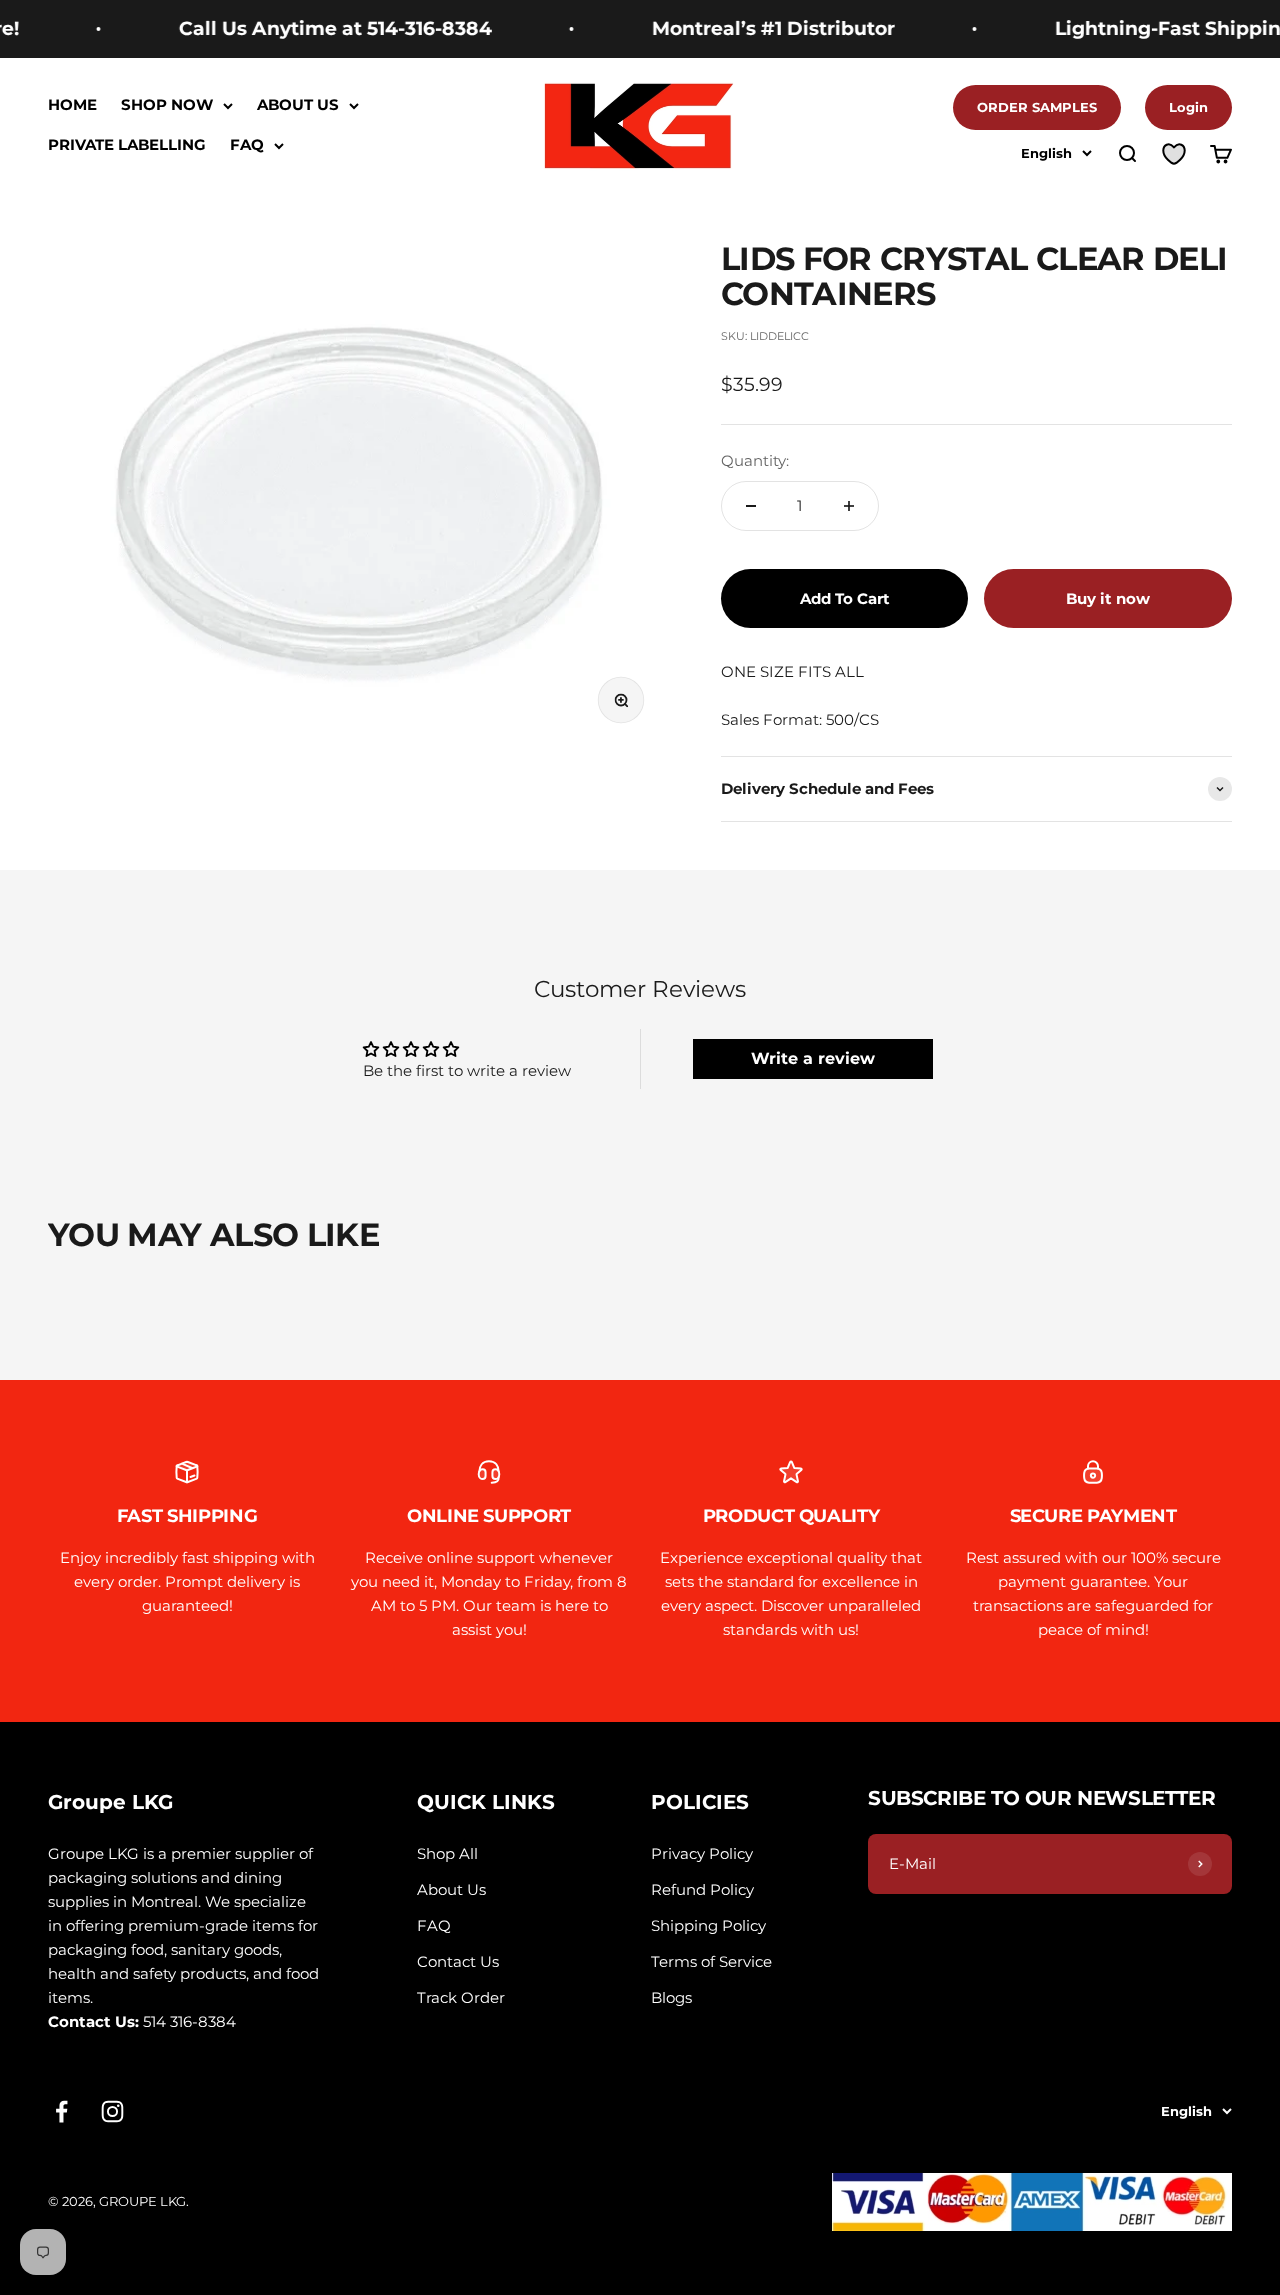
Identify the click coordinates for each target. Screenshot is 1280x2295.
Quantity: (755, 460)
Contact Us (458, 1961)
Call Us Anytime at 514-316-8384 (303, 28)
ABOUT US (298, 105)
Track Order (461, 1997)
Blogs (671, 1997)
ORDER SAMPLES (1037, 107)
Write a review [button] (813, 1058)
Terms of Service (711, 1961)
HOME (72, 105)
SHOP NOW (167, 105)
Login (1188, 107)
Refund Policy (702, 1889)
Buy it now (1108, 598)
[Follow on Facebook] (61, 2111)
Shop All (447, 1853)
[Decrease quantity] (751, 506)
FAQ (247, 145)
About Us (451, 1889)
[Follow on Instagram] (112, 2111)
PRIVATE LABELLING (127, 145)
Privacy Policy (702, 1853)
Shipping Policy (708, 1925)
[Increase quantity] (849, 506)
